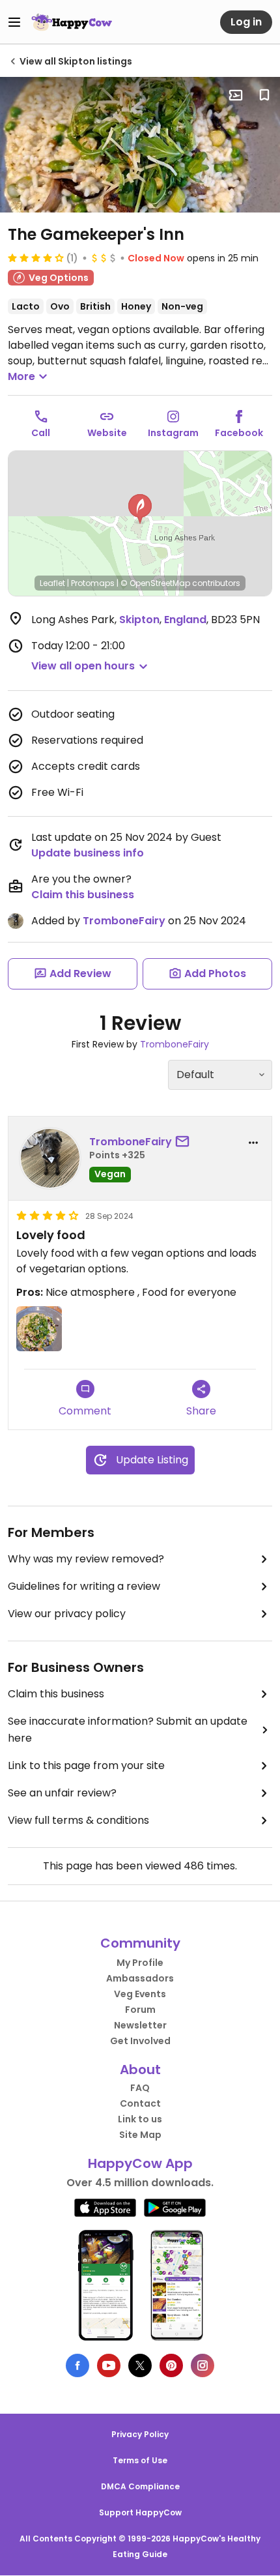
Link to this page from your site (86, 1765)
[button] (140, 509)
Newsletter (140, 2025)
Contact (140, 2103)
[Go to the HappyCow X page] (140, 2365)
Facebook (239, 433)
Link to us (140, 2119)
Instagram (173, 433)
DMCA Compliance (140, 2486)
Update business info (88, 853)
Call (41, 433)
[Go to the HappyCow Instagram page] (203, 2365)
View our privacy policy (67, 1614)
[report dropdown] (253, 1143)
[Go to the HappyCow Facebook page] (77, 2365)
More (21, 376)
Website (107, 433)
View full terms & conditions (78, 1820)
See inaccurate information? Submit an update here (128, 1730)
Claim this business (83, 895)
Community (140, 1943)
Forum (140, 2010)
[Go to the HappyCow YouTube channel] (109, 2365)
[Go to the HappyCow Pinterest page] (171, 2365)
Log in (246, 22)
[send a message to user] (185, 1142)
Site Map (140, 2135)
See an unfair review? (62, 1793)
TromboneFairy (124, 921)
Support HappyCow (140, 2512)
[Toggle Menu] (14, 22)
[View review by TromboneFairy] (50, 1158)
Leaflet (52, 583)
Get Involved (140, 2041)
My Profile (140, 1963)
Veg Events (140, 1994)
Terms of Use (140, 2460)
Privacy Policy (140, 2434)
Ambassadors (140, 1978)
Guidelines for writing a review (84, 1586)
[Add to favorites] (264, 95)
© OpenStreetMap (155, 583)
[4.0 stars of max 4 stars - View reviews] (36, 257)
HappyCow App (140, 2163)
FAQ (140, 2088)
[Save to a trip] (236, 95)
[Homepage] (72, 22)
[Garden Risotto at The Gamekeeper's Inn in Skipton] (140, 145)
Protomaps (93, 583)
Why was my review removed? (86, 1559)
